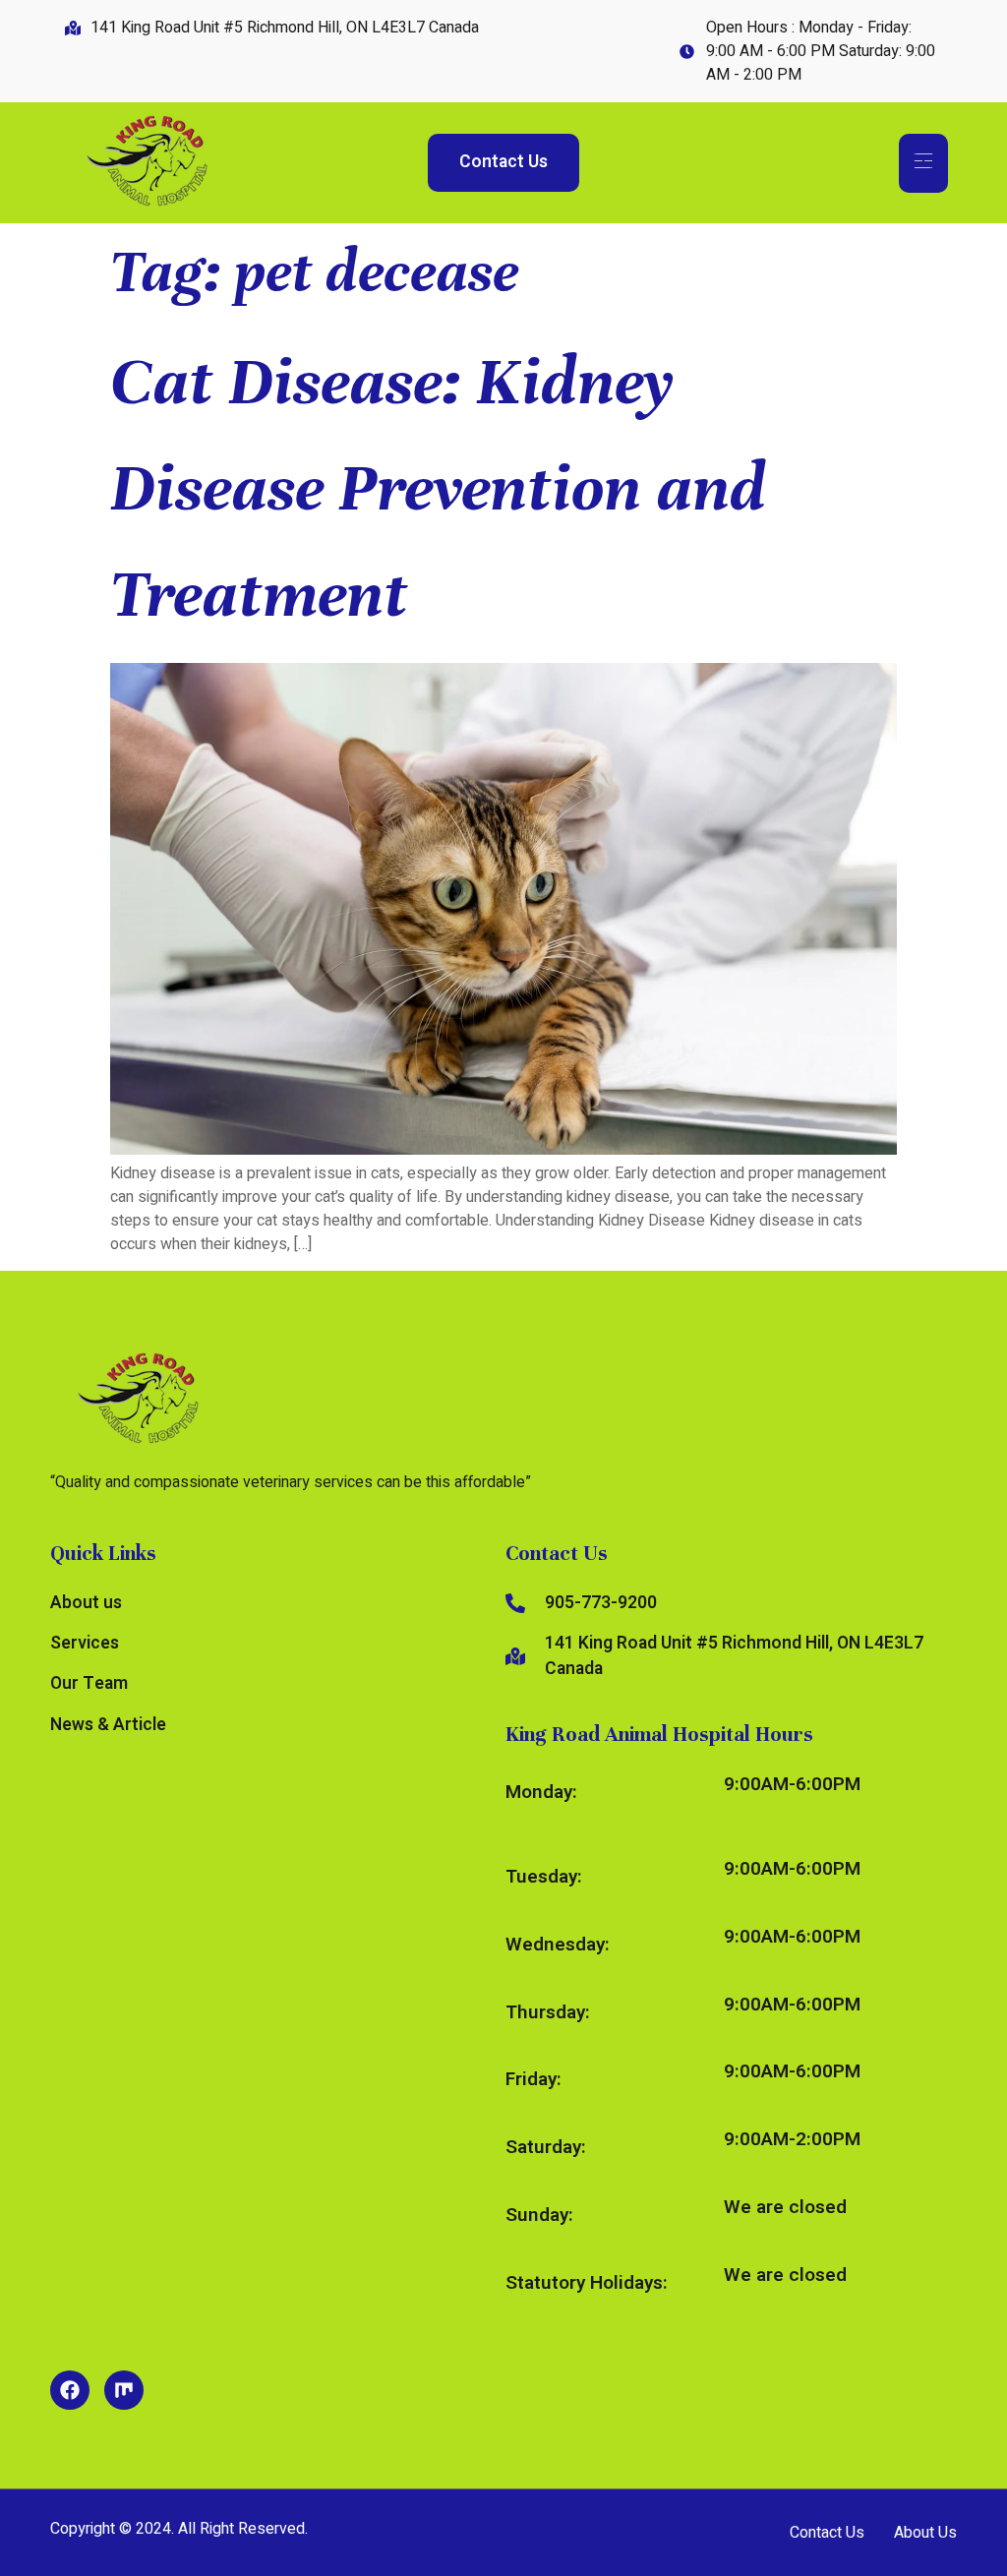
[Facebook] (70, 2390)
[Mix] (124, 2390)
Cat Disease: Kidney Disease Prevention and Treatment (438, 487)
